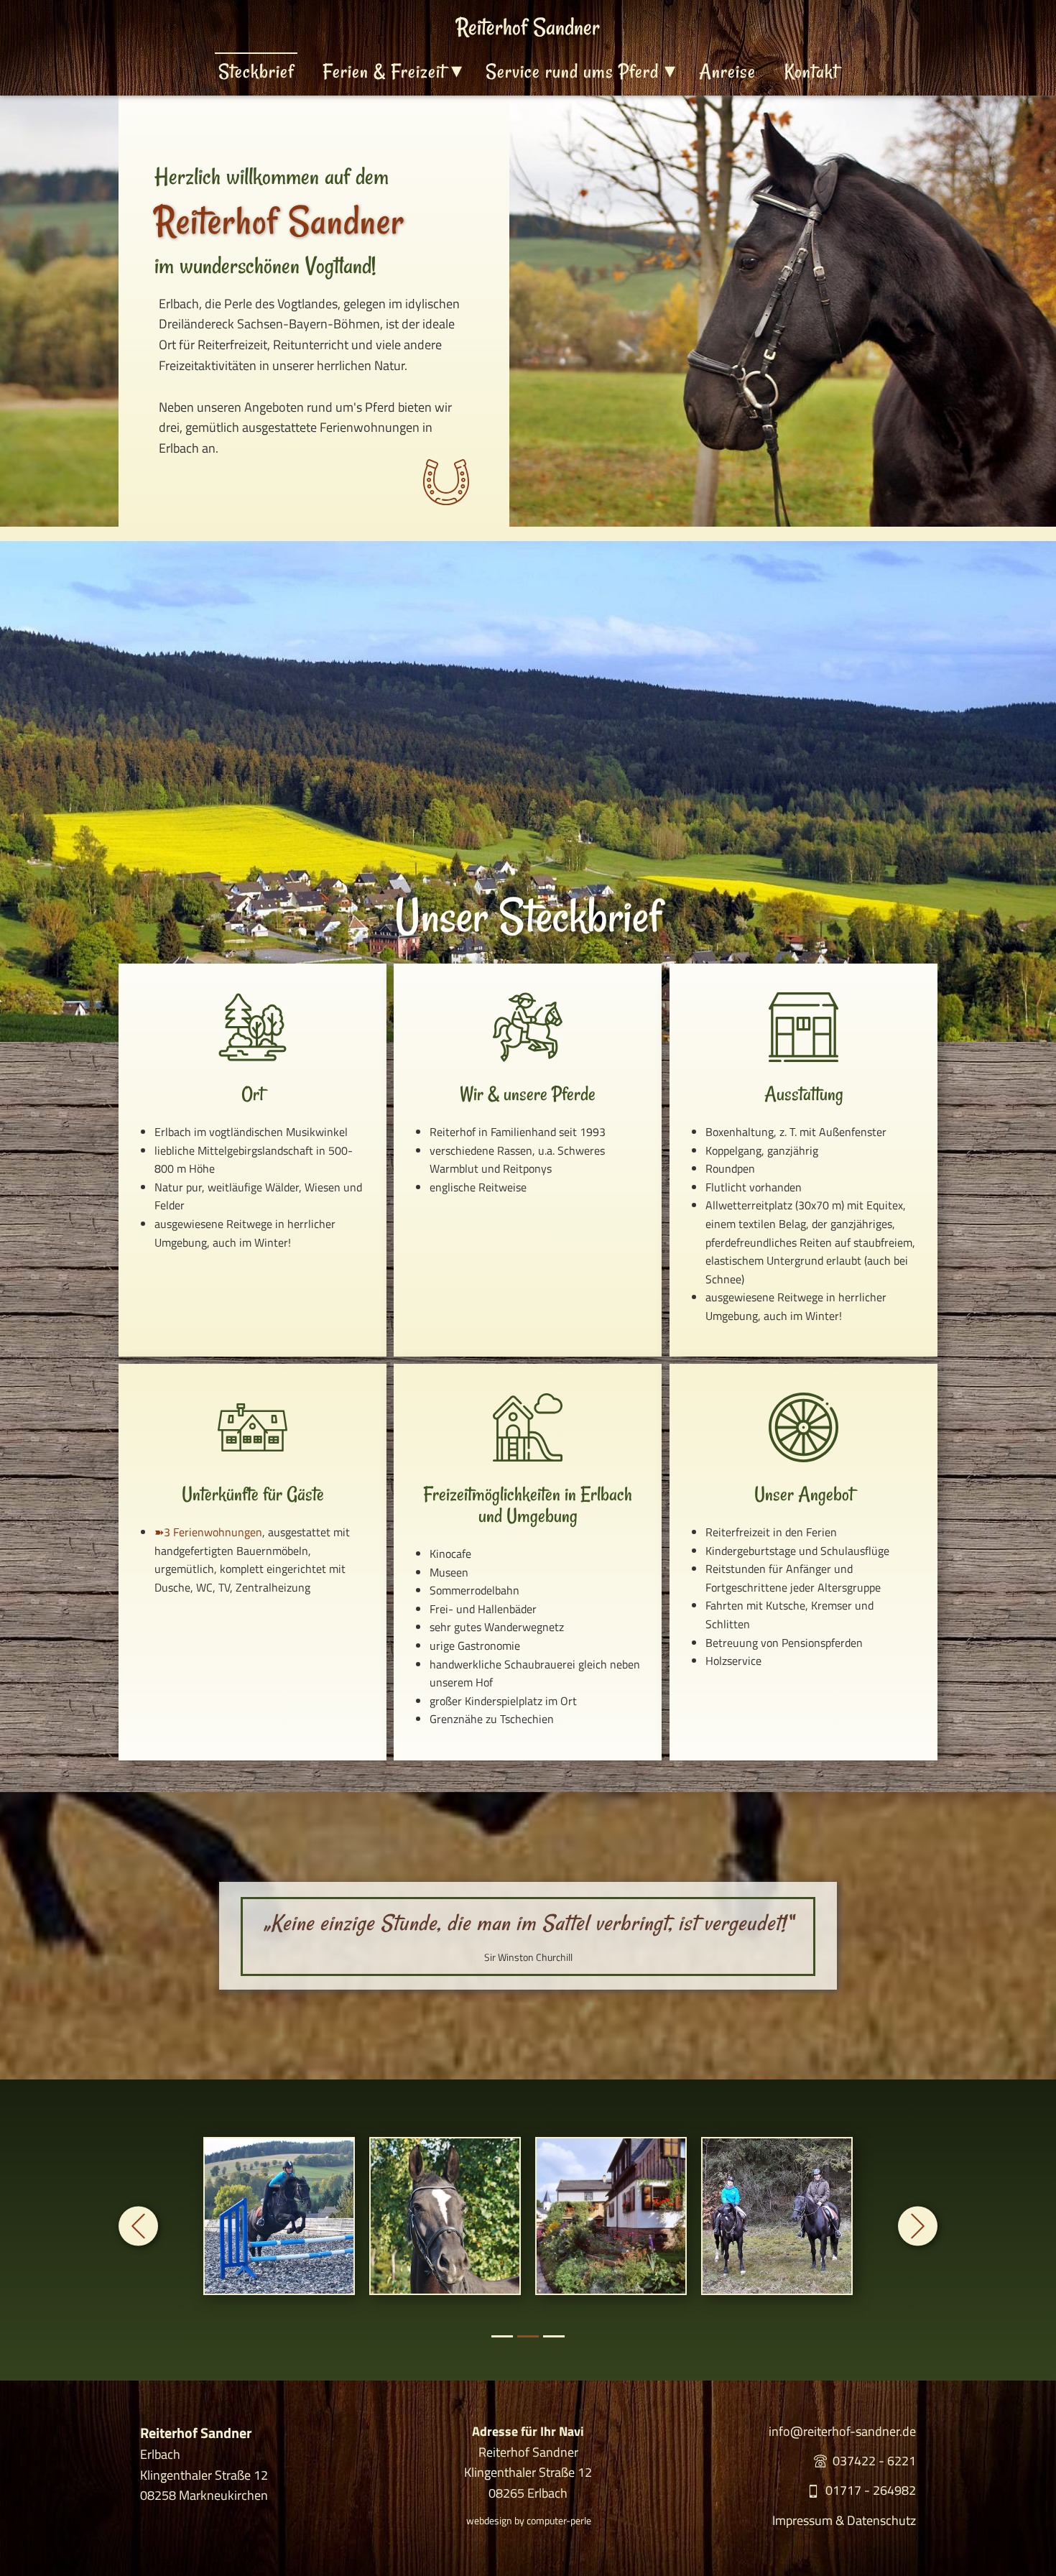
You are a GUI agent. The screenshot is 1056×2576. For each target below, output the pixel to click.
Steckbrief (256, 71)
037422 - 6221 (871, 2461)
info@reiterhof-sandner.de (842, 2431)
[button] (138, 2226)
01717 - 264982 (868, 2490)
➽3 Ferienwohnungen (208, 1532)
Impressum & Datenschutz (844, 2520)
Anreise (727, 71)
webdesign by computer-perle (529, 2520)
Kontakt (811, 71)
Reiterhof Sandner (528, 27)
